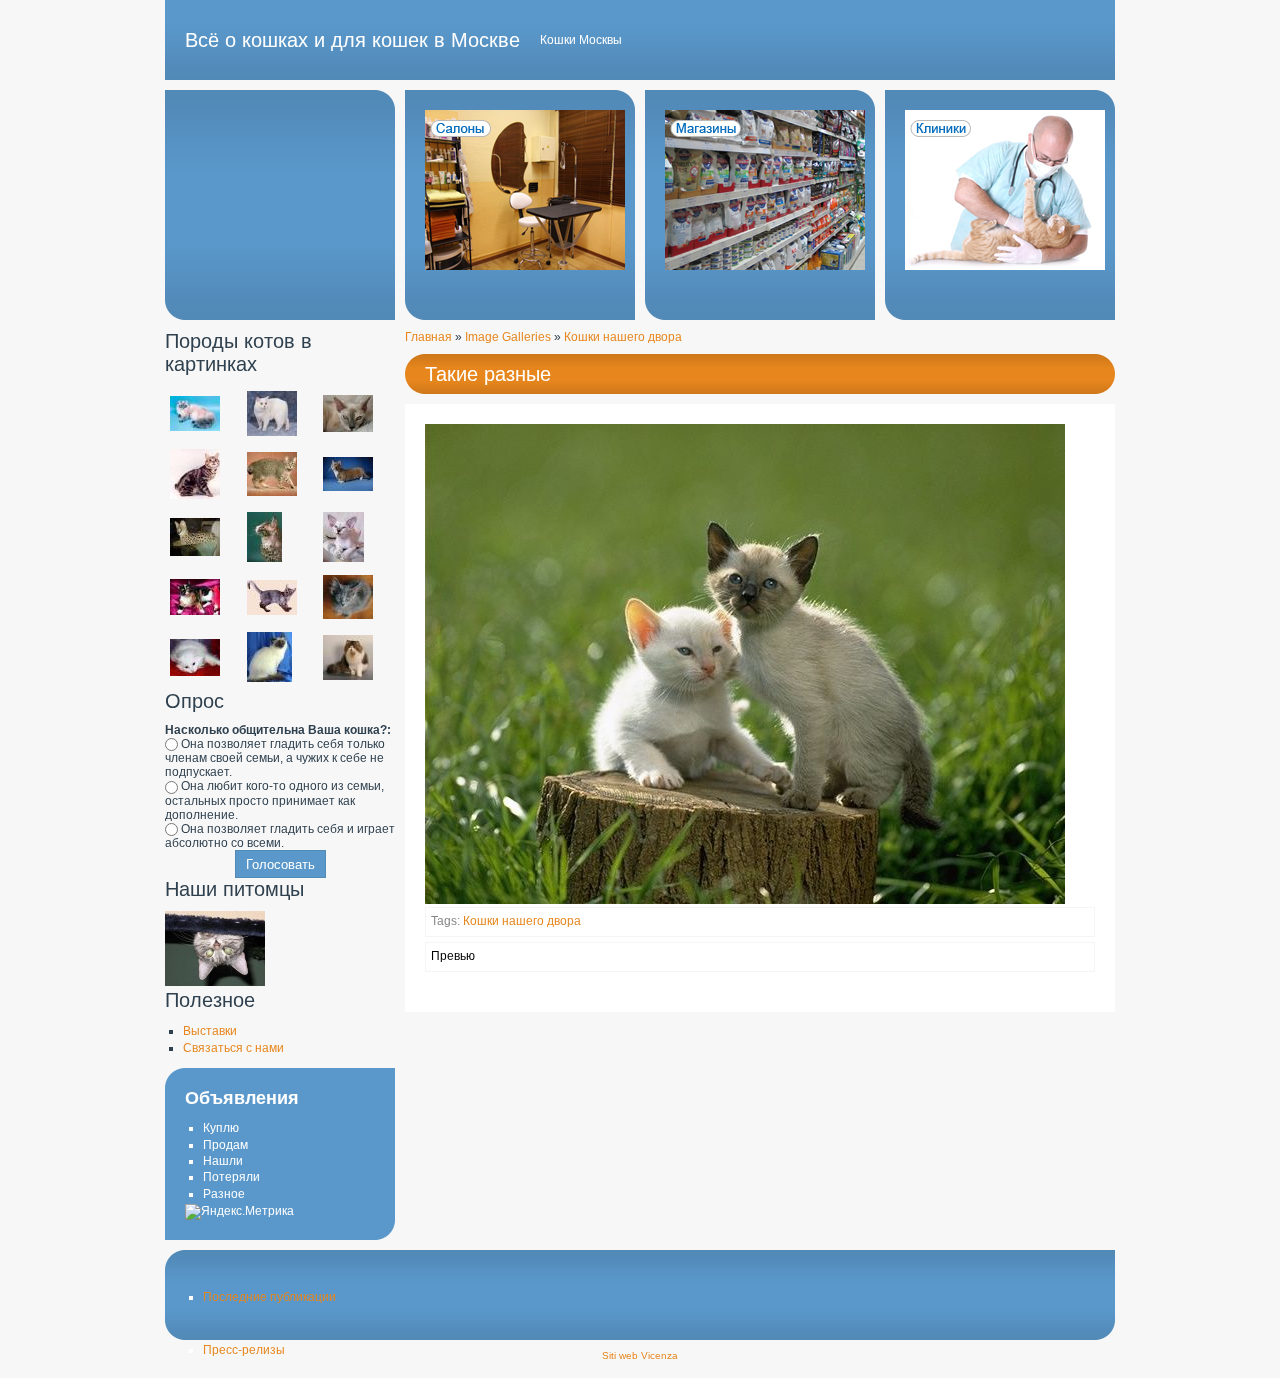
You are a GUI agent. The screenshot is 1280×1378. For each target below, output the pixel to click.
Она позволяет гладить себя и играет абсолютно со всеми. (280, 836)
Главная (428, 337)
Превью (453, 956)
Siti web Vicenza (640, 1355)
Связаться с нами (233, 1048)
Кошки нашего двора (623, 337)
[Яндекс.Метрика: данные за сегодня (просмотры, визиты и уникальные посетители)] (239, 1212)
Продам (225, 1145)
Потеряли (231, 1177)
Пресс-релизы (244, 1350)
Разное (224, 1194)
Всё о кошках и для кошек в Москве (352, 40)
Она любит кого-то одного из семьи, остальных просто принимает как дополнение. (274, 800)
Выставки (210, 1031)
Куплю (221, 1128)
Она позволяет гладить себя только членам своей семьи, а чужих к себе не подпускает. (275, 758)
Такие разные (488, 374)
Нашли (223, 1161)
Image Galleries (508, 337)
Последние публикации (269, 1297)
